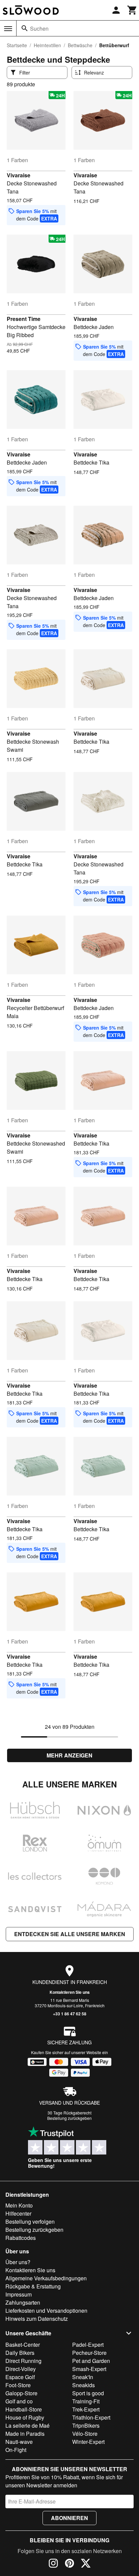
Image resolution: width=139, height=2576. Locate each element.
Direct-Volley (21, 2369)
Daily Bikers (20, 2353)
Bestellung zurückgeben (69, 2118)
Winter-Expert (88, 2442)
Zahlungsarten (23, 2302)
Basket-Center (23, 2345)
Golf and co (19, 2401)
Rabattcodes (21, 2238)
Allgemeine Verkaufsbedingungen (46, 2278)
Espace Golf (20, 2377)
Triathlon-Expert (91, 2417)
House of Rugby (25, 2417)
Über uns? (18, 2262)
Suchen (39, 28)
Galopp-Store (21, 2393)
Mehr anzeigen (69, 1755)
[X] (86, 2564)
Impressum (19, 2294)
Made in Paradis (25, 2434)
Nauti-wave (19, 2442)
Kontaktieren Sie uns (70, 1992)
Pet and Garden (91, 2361)
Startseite (17, 45)
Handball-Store (24, 2409)
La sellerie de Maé (27, 2425)
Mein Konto (19, 2205)
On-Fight (16, 2450)
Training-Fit (86, 2401)
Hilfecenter (18, 2213)
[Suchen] (25, 28)
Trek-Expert (86, 2409)
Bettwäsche (80, 45)
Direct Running (23, 2361)
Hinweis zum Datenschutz (37, 2319)
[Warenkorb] (132, 10)
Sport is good (88, 2393)
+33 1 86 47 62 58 (70, 2014)
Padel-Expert (88, 2345)
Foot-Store (18, 2385)
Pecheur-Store (89, 2353)
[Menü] (8, 29)
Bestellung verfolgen (30, 2222)
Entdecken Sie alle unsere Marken (70, 1934)
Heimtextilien (47, 45)
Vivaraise (19, 175)
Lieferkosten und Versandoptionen (46, 2311)
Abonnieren (69, 2518)
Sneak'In (83, 2377)
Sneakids (84, 2385)
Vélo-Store (85, 2434)
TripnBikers (86, 2425)
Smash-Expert (89, 2369)
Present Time (24, 319)
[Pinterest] (69, 2564)
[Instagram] (53, 2564)
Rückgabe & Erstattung (33, 2286)
